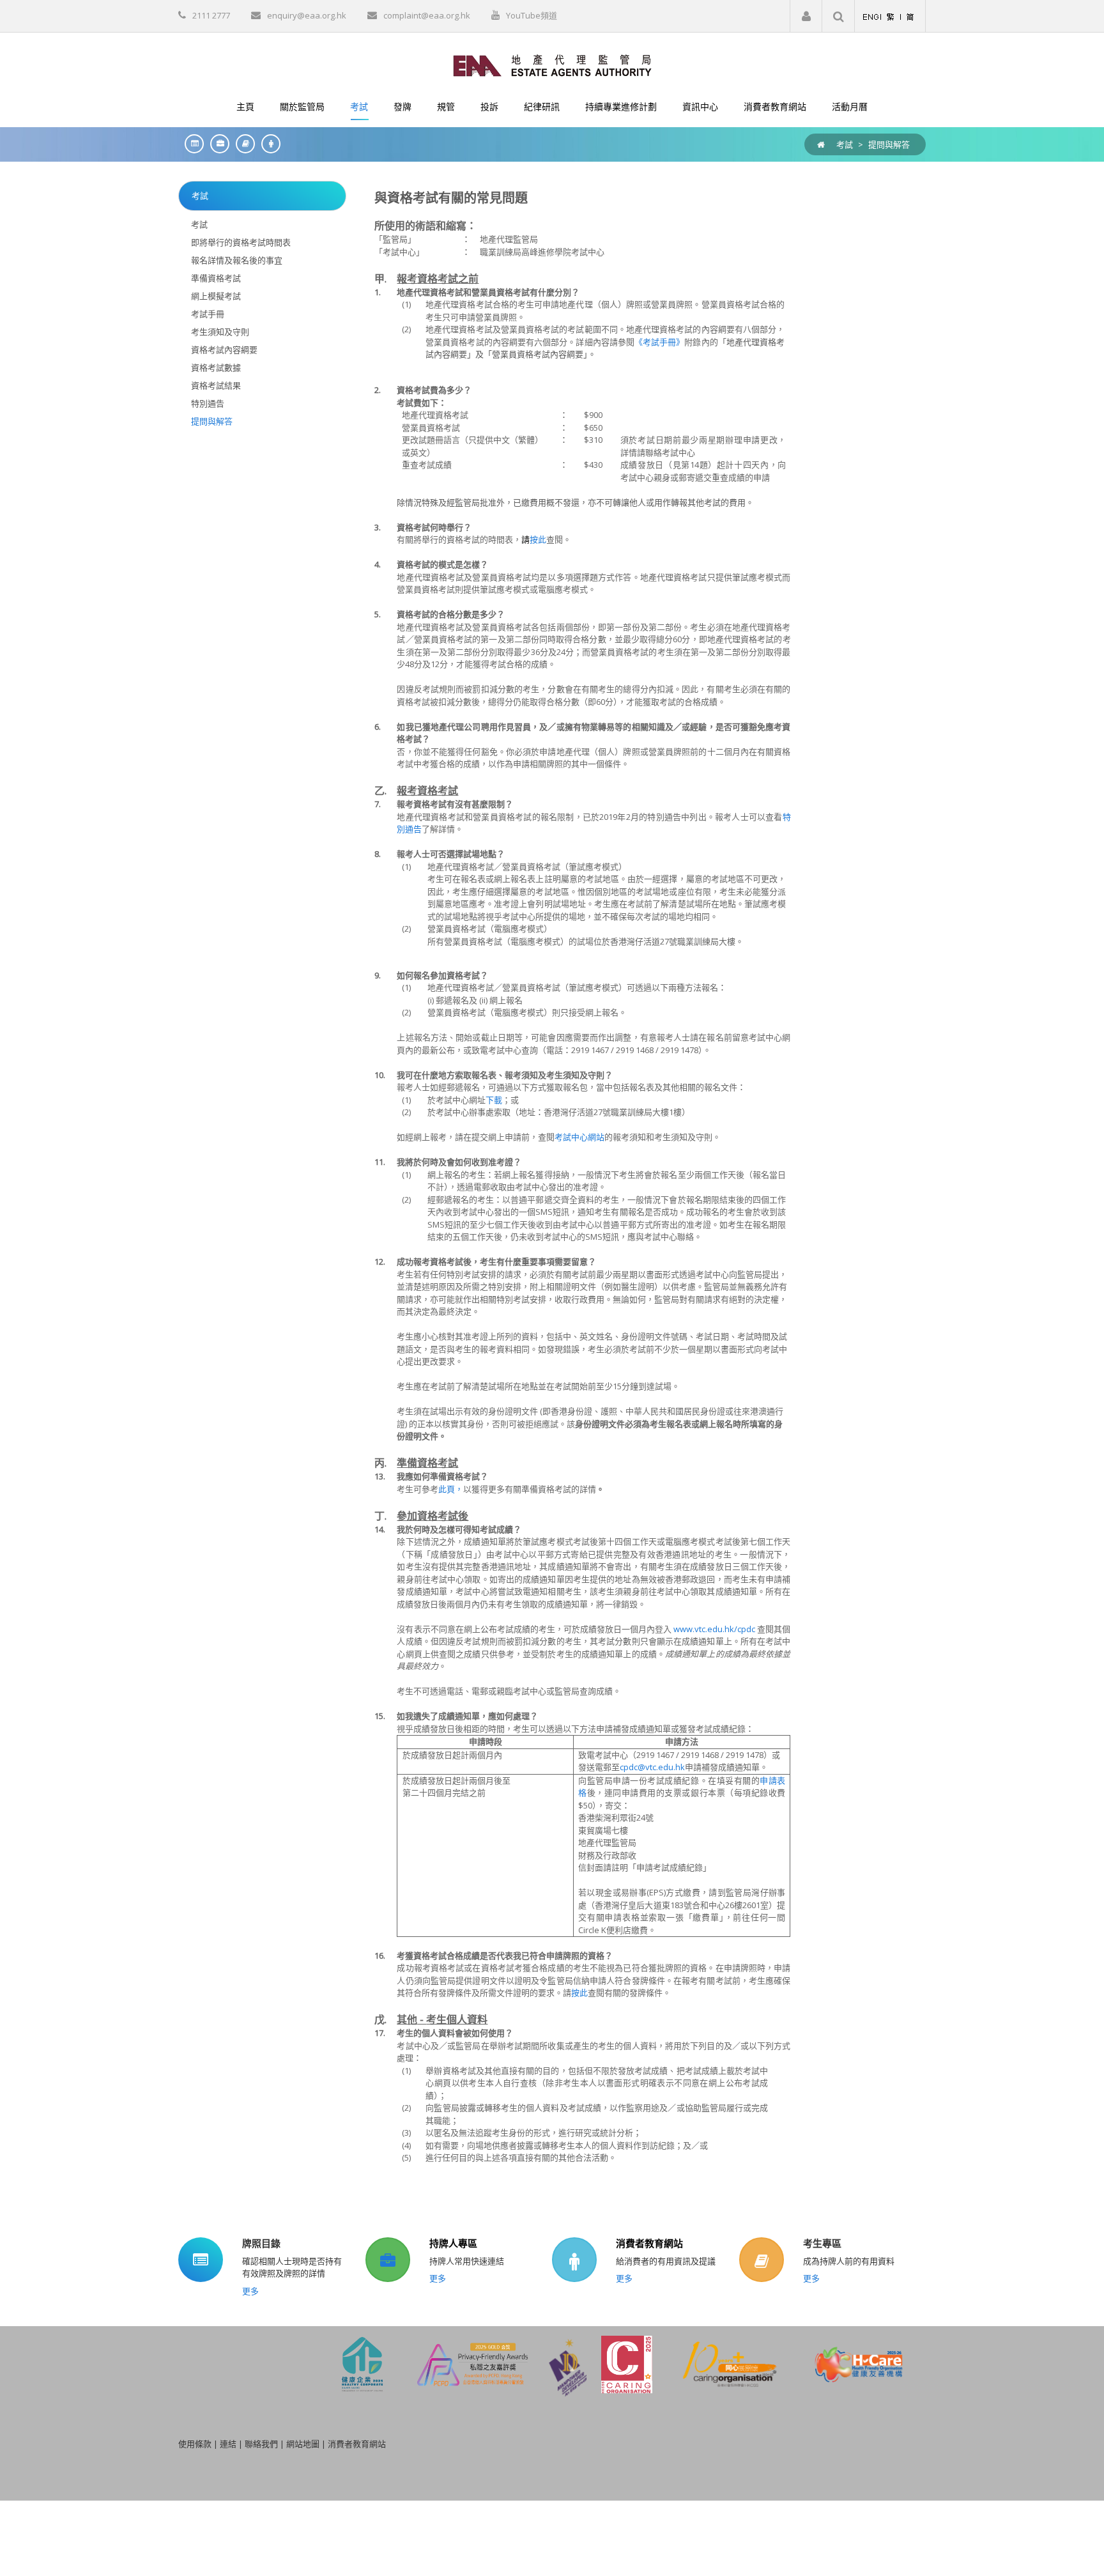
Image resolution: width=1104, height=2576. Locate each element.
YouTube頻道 (532, 15)
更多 (250, 2291)
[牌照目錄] (191, 143)
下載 (494, 1100)
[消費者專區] (268, 143)
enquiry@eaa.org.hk (307, 15)
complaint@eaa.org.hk (427, 15)
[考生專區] (242, 143)
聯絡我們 (261, 2444)
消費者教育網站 (649, 2243)
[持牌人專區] (217, 143)
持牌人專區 (453, 2243)
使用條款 (195, 2444)
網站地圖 (303, 2444)
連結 (228, 2444)
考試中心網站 (579, 1137)
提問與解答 (889, 144)
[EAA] (552, 65)
